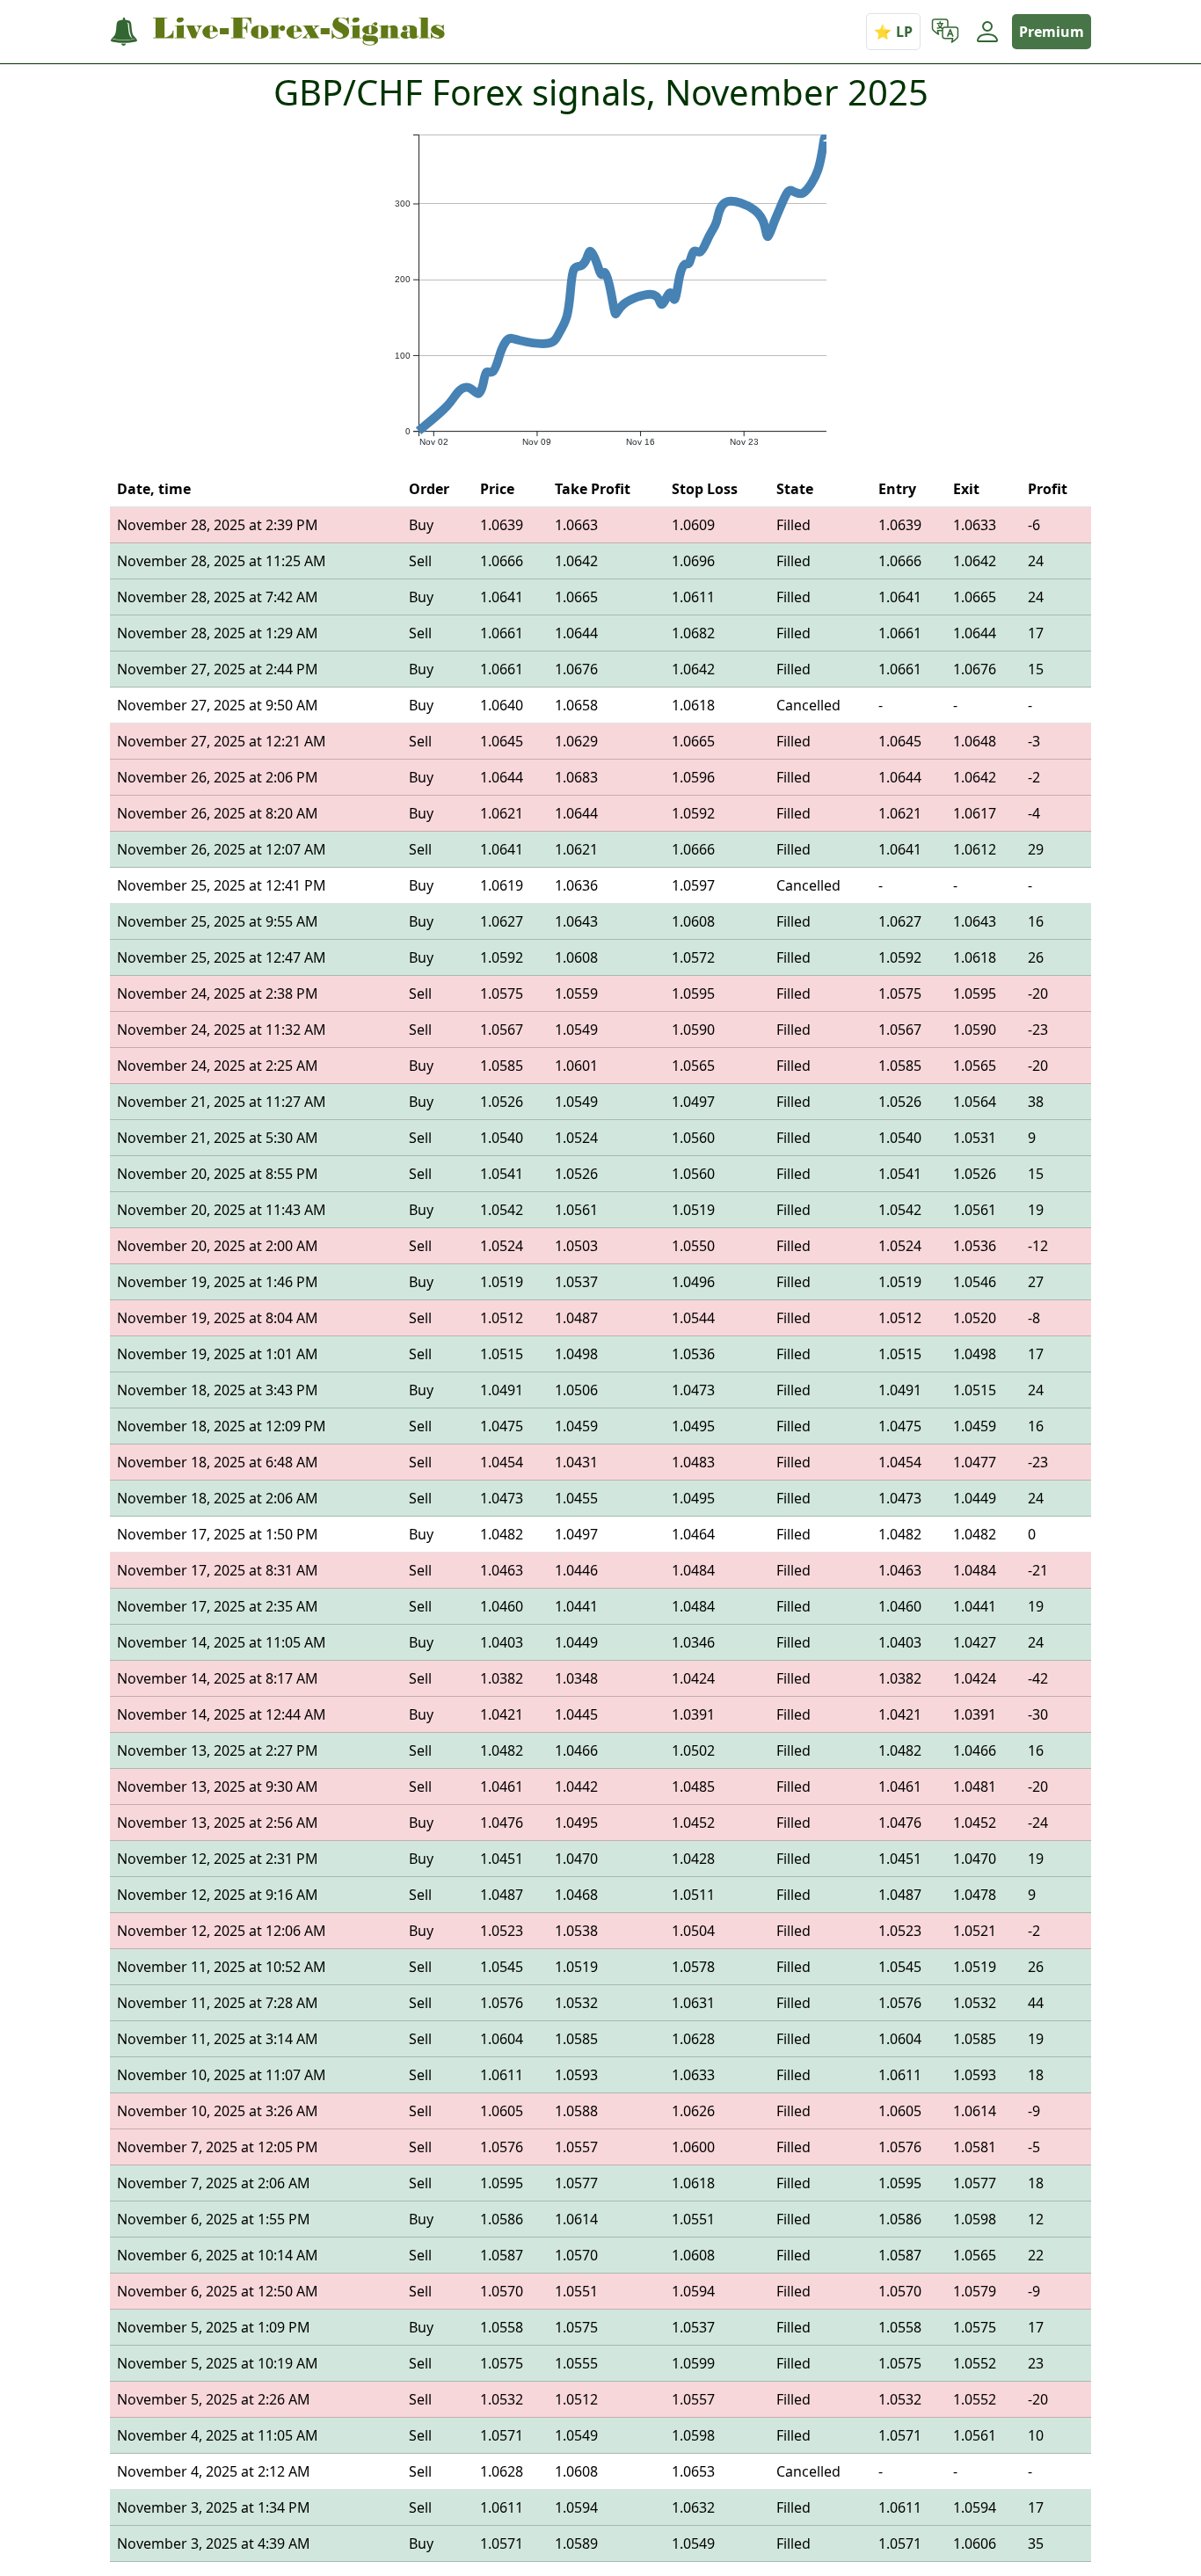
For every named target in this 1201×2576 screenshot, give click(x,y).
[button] (945, 32)
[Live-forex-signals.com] (277, 32)
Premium (1052, 32)
